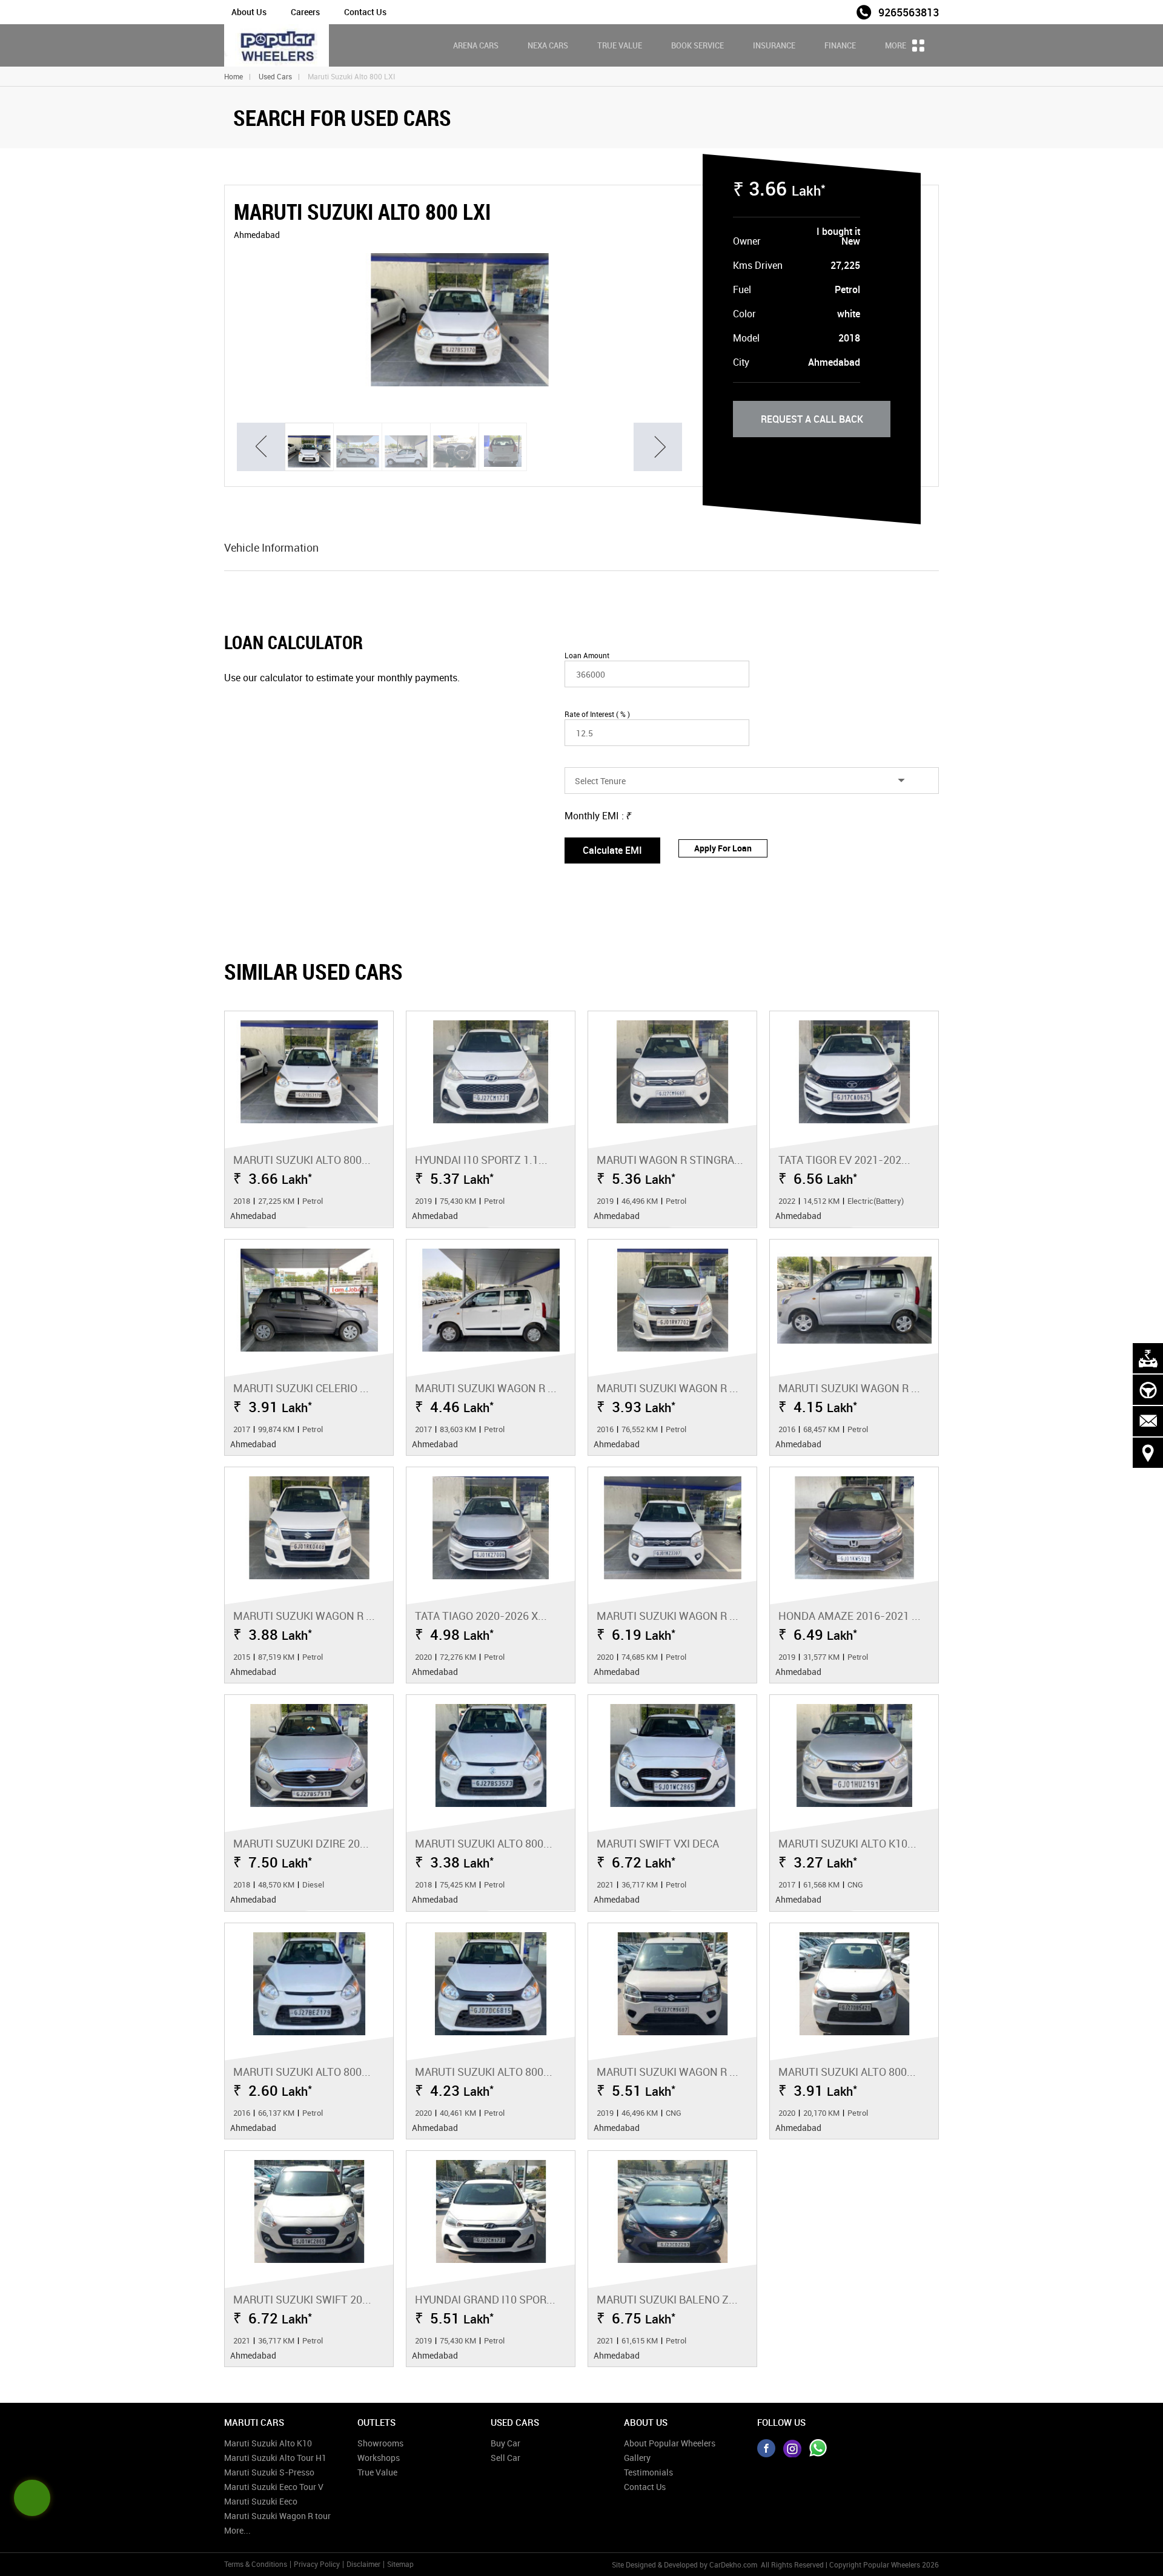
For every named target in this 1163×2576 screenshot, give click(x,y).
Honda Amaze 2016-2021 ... (850, 1616)
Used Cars (275, 76)
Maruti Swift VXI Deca (658, 1843)
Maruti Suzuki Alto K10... (847, 1843)
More (896, 45)
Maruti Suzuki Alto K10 (268, 2443)
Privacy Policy (317, 2564)
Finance (840, 45)
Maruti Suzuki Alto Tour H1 (275, 2458)
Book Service (697, 45)
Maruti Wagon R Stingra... (670, 1160)
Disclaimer (363, 2564)
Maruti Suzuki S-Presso (269, 2472)
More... (237, 2530)
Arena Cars (476, 45)
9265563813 (909, 12)
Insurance (774, 45)
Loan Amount (587, 655)
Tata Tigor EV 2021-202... (844, 1160)
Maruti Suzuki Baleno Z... (667, 2299)
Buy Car (505, 2443)
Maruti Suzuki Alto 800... (302, 1160)
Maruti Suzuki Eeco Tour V (274, 2487)
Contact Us (365, 12)
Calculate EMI (612, 850)
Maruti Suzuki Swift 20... (302, 2299)
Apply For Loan (723, 848)
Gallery (637, 2458)
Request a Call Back (812, 419)
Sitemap (400, 2564)
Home (234, 76)
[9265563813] (818, 2448)
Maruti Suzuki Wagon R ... (486, 1388)
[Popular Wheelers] (277, 45)
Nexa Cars (548, 45)
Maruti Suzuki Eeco (261, 2501)
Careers (305, 12)
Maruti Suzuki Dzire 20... (301, 1843)
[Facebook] (766, 2448)
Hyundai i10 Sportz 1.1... (481, 1160)
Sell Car (505, 2458)
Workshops (379, 2458)
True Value (620, 45)
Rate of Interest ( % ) (597, 714)
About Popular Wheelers (670, 2443)
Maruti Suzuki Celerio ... (301, 1388)
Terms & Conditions (256, 2564)
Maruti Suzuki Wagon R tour (277, 2516)
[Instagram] (792, 2448)
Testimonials (648, 2472)
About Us (249, 12)
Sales (838, 11)
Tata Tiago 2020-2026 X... (481, 1616)
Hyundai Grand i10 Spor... (485, 2299)
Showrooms (380, 2443)
